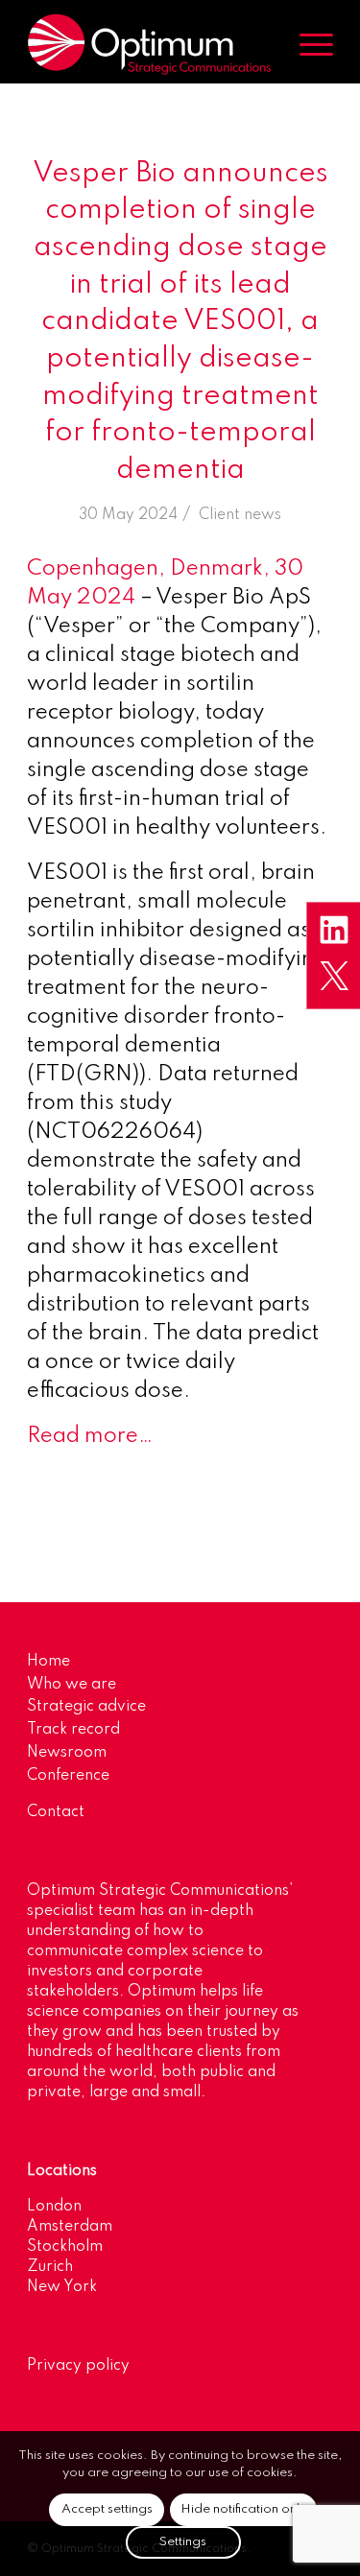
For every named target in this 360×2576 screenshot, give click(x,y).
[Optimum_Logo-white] (149, 44)
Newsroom (67, 1753)
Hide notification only (243, 2509)
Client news (240, 515)
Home (48, 1662)
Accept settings (107, 2509)
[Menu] (307, 44)
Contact (56, 1812)
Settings (183, 2542)
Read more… (90, 1436)
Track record (73, 1730)
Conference (68, 1776)
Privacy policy (78, 2366)
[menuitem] (307, 44)
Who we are (72, 1685)
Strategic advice (86, 1707)
